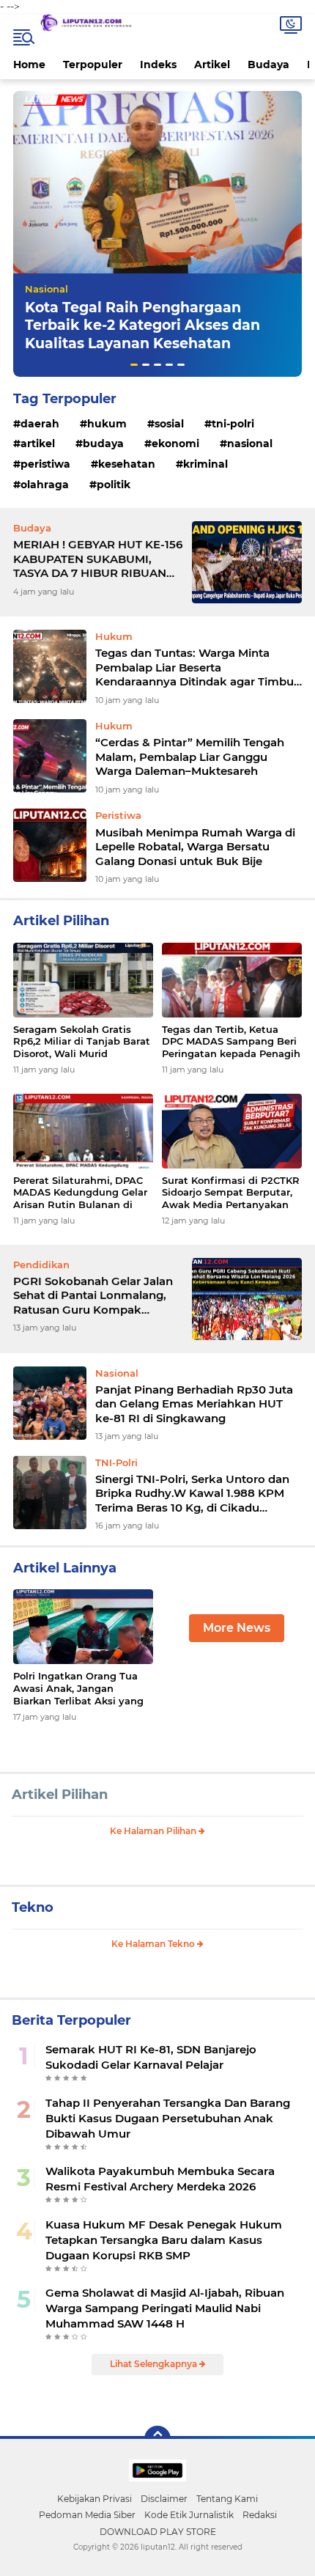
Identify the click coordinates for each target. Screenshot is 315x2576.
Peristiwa (45, 464)
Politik (114, 485)
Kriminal (205, 464)
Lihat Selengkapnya (155, 2364)
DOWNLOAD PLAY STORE (158, 2532)
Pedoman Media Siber (87, 2515)
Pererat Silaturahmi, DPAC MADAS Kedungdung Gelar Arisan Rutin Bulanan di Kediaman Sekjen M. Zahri (80, 1193)
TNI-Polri (233, 424)
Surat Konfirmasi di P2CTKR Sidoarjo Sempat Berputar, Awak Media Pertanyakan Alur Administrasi (231, 1193)
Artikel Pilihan (60, 1795)
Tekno (33, 1907)
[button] (134, 365)
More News (237, 1628)
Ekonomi (175, 444)
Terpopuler (93, 65)
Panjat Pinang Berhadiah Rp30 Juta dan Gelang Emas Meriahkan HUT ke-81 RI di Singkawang (194, 1404)
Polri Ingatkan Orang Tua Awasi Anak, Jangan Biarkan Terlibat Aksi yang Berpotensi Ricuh (78, 1689)
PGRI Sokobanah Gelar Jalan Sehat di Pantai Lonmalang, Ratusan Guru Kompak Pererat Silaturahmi (93, 1296)
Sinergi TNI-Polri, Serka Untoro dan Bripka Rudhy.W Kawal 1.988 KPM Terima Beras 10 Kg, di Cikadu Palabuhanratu (192, 1494)
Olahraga (45, 485)
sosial (169, 424)
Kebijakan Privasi (94, 2499)
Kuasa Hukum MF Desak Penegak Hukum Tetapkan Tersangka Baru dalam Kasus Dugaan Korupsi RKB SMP (164, 2240)
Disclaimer (164, 2499)
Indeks (158, 65)
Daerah (40, 424)
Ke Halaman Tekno (154, 1944)
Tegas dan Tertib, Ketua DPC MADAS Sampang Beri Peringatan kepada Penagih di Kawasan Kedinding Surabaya (231, 1042)
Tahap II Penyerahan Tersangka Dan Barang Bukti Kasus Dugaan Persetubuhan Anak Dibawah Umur (168, 2118)
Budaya (268, 65)
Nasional (47, 289)
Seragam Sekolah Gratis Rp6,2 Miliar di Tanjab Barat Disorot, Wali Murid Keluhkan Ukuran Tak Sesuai (82, 1042)
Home (29, 65)
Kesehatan (127, 464)
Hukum (107, 424)
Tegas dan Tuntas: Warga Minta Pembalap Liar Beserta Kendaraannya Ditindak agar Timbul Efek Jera (196, 667)
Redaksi (260, 2515)
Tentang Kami (227, 2499)
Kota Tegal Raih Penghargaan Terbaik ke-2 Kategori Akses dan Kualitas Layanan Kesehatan (142, 325)
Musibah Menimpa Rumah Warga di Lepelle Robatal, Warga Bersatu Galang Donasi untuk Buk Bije (195, 847)
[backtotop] (157, 2439)
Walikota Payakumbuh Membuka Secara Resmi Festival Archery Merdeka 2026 (160, 2179)
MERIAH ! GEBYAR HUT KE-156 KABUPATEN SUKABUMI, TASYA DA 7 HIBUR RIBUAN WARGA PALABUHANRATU (98, 559)
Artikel (212, 65)
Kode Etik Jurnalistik (189, 2515)
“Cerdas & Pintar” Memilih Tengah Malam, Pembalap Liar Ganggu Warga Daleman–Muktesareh (190, 757)
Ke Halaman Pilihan (154, 1831)
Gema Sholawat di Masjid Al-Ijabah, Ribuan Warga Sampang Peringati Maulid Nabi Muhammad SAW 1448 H (165, 2308)
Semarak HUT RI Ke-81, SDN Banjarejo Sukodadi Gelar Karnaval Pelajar (151, 2057)
